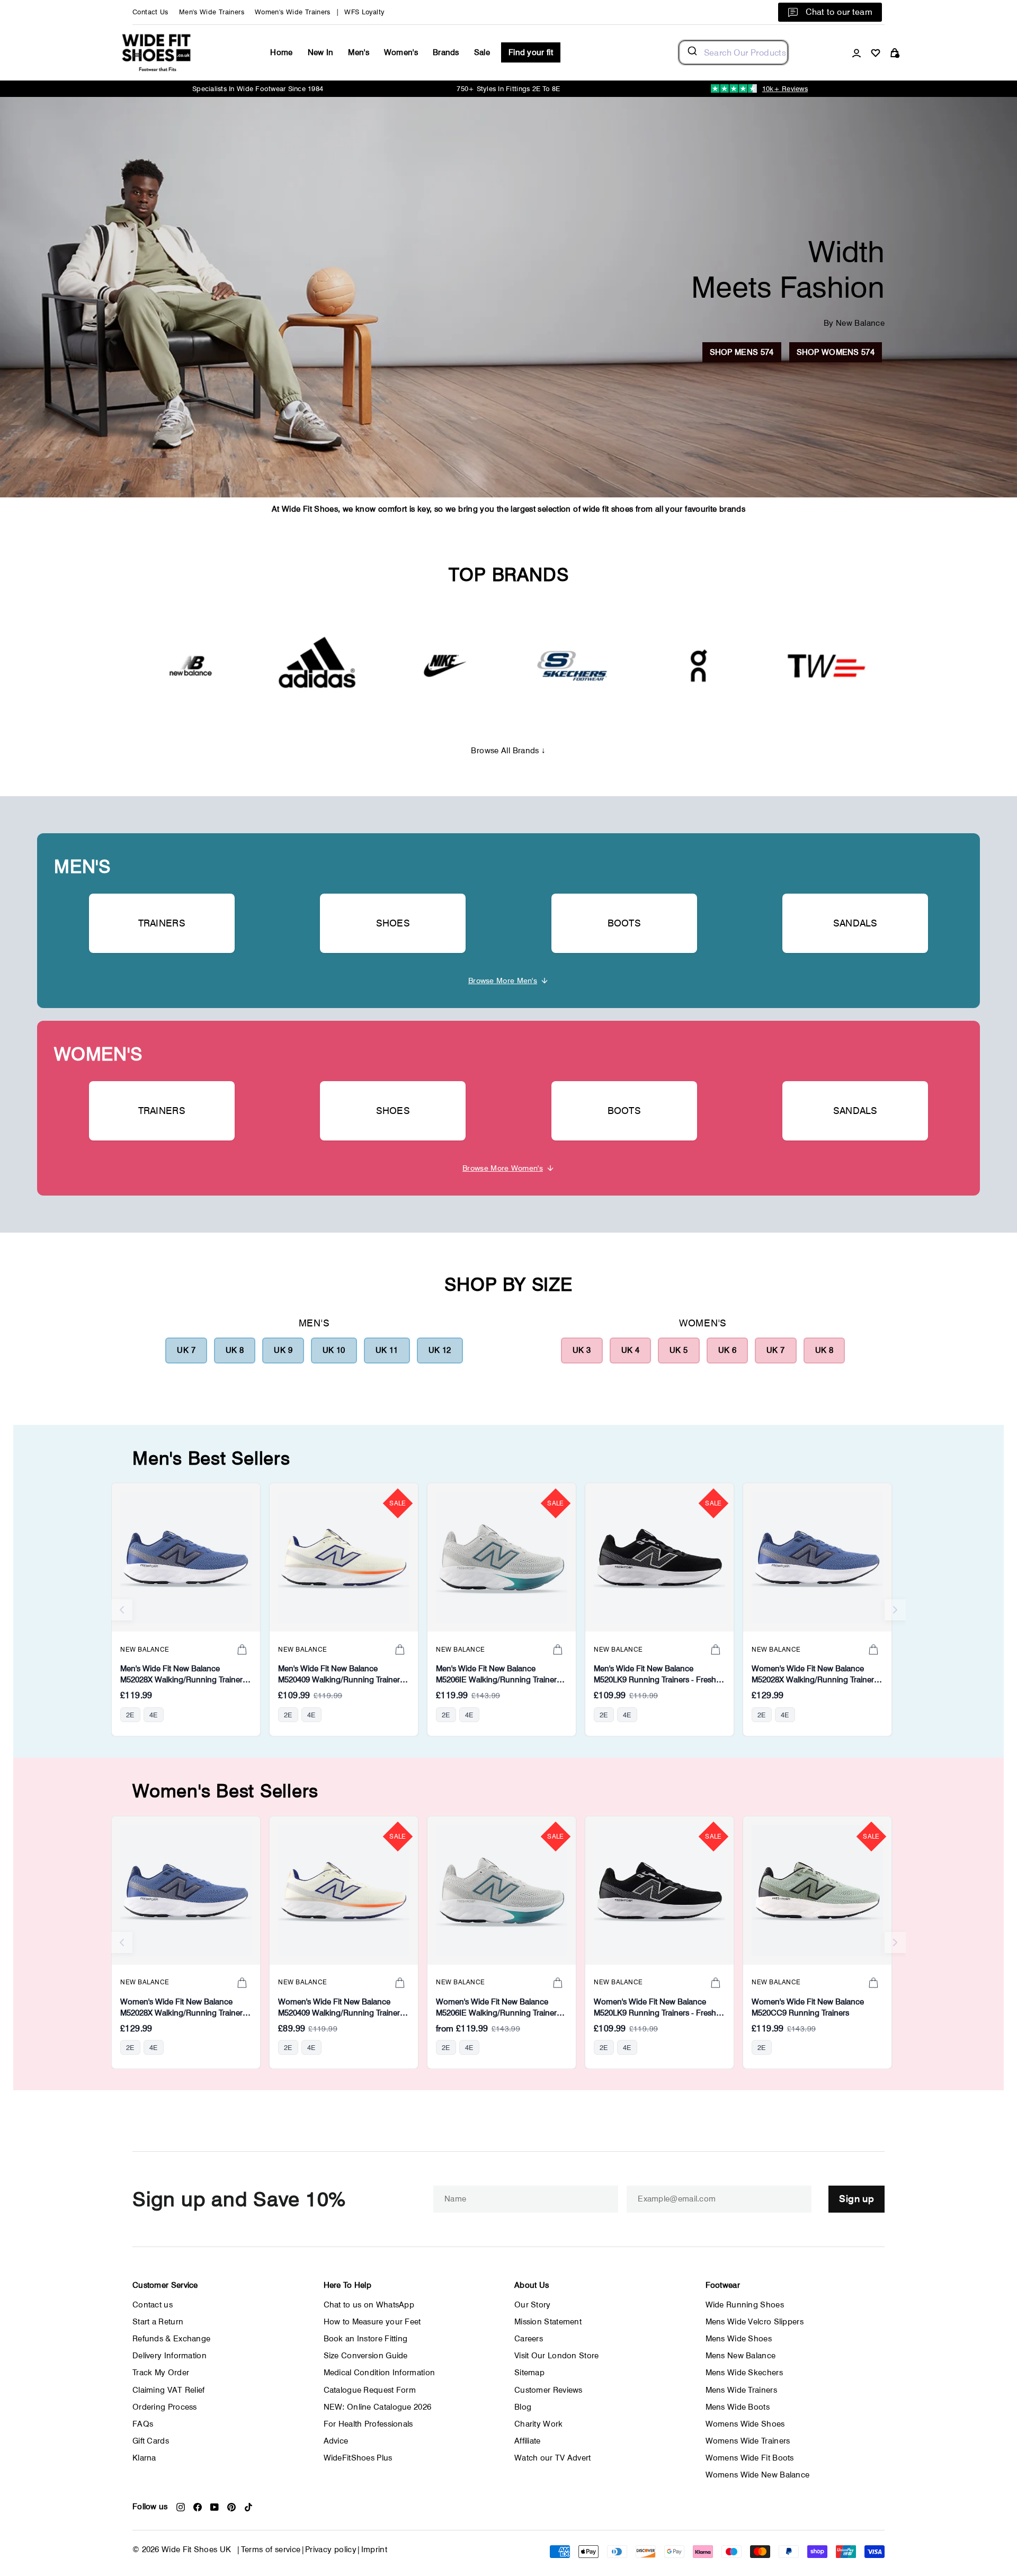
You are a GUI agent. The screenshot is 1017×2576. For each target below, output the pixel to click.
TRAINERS (162, 923)
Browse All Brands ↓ (508, 751)
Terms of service (271, 2550)
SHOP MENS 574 (742, 352)
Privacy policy (331, 2550)
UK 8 (235, 1350)
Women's (401, 52)
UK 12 (440, 1350)
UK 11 (387, 1350)
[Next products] (895, 1610)
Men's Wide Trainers (212, 12)
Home (281, 52)
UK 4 (631, 1350)
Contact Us (150, 12)
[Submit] (692, 52)
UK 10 (334, 1350)
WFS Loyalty (364, 12)
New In (321, 52)
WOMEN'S (98, 1054)
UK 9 (283, 1350)
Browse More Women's (503, 1168)
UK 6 (728, 1350)
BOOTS (625, 923)
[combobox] (733, 52)
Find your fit (531, 52)
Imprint (374, 2550)
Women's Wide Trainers (293, 12)
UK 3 (582, 1350)
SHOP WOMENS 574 (836, 352)
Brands (446, 52)
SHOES (393, 923)
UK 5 (679, 1350)
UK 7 (186, 1350)
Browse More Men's (503, 980)
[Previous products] (122, 1610)
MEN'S (82, 866)
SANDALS (855, 923)
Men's (359, 52)
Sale (482, 52)
